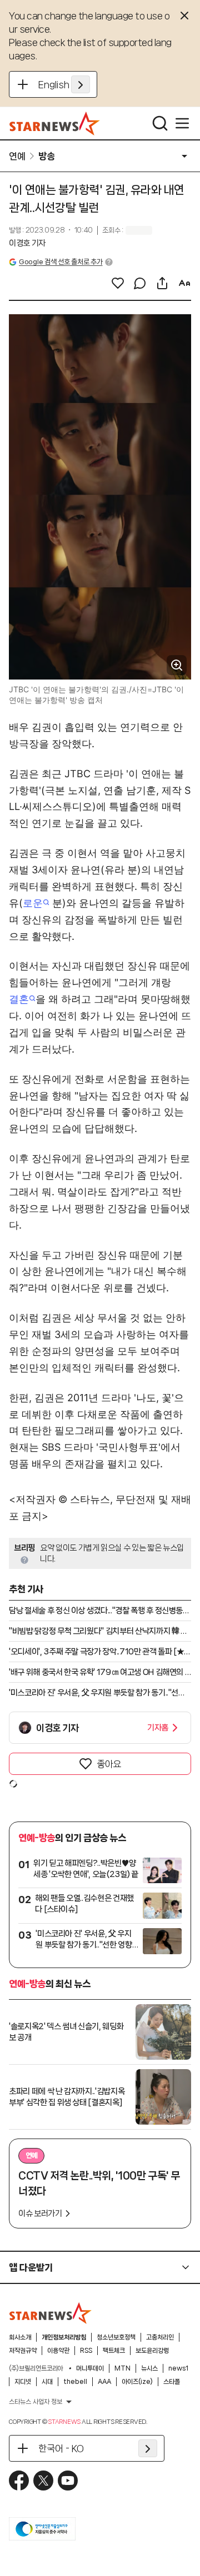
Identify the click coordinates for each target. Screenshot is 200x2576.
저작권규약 (23, 2351)
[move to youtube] (68, 2481)
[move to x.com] (43, 2481)
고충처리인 (160, 2337)
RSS (86, 2351)
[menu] (182, 123)
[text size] (184, 283)
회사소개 (20, 2337)
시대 (47, 2382)
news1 (178, 2368)
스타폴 (172, 2382)
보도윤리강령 (152, 2351)
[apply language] (81, 84)
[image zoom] (177, 665)
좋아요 (109, 1764)
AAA (104, 2382)
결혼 (19, 999)
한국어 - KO (61, 2448)
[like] (118, 283)
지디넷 (23, 2382)
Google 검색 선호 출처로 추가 (61, 262)
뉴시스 (149, 2368)
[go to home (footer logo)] (51, 2313)
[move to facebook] (19, 2481)
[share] (162, 283)
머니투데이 (90, 2368)
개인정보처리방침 (64, 2337)
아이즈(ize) (137, 2382)
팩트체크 (114, 2351)
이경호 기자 (27, 243)
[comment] (140, 283)
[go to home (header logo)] (55, 123)
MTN (122, 2368)
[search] (160, 123)
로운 (33, 903)
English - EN (64, 84)
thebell (75, 2382)
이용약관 (58, 2351)
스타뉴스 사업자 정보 (36, 2402)
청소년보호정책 (116, 2337)
